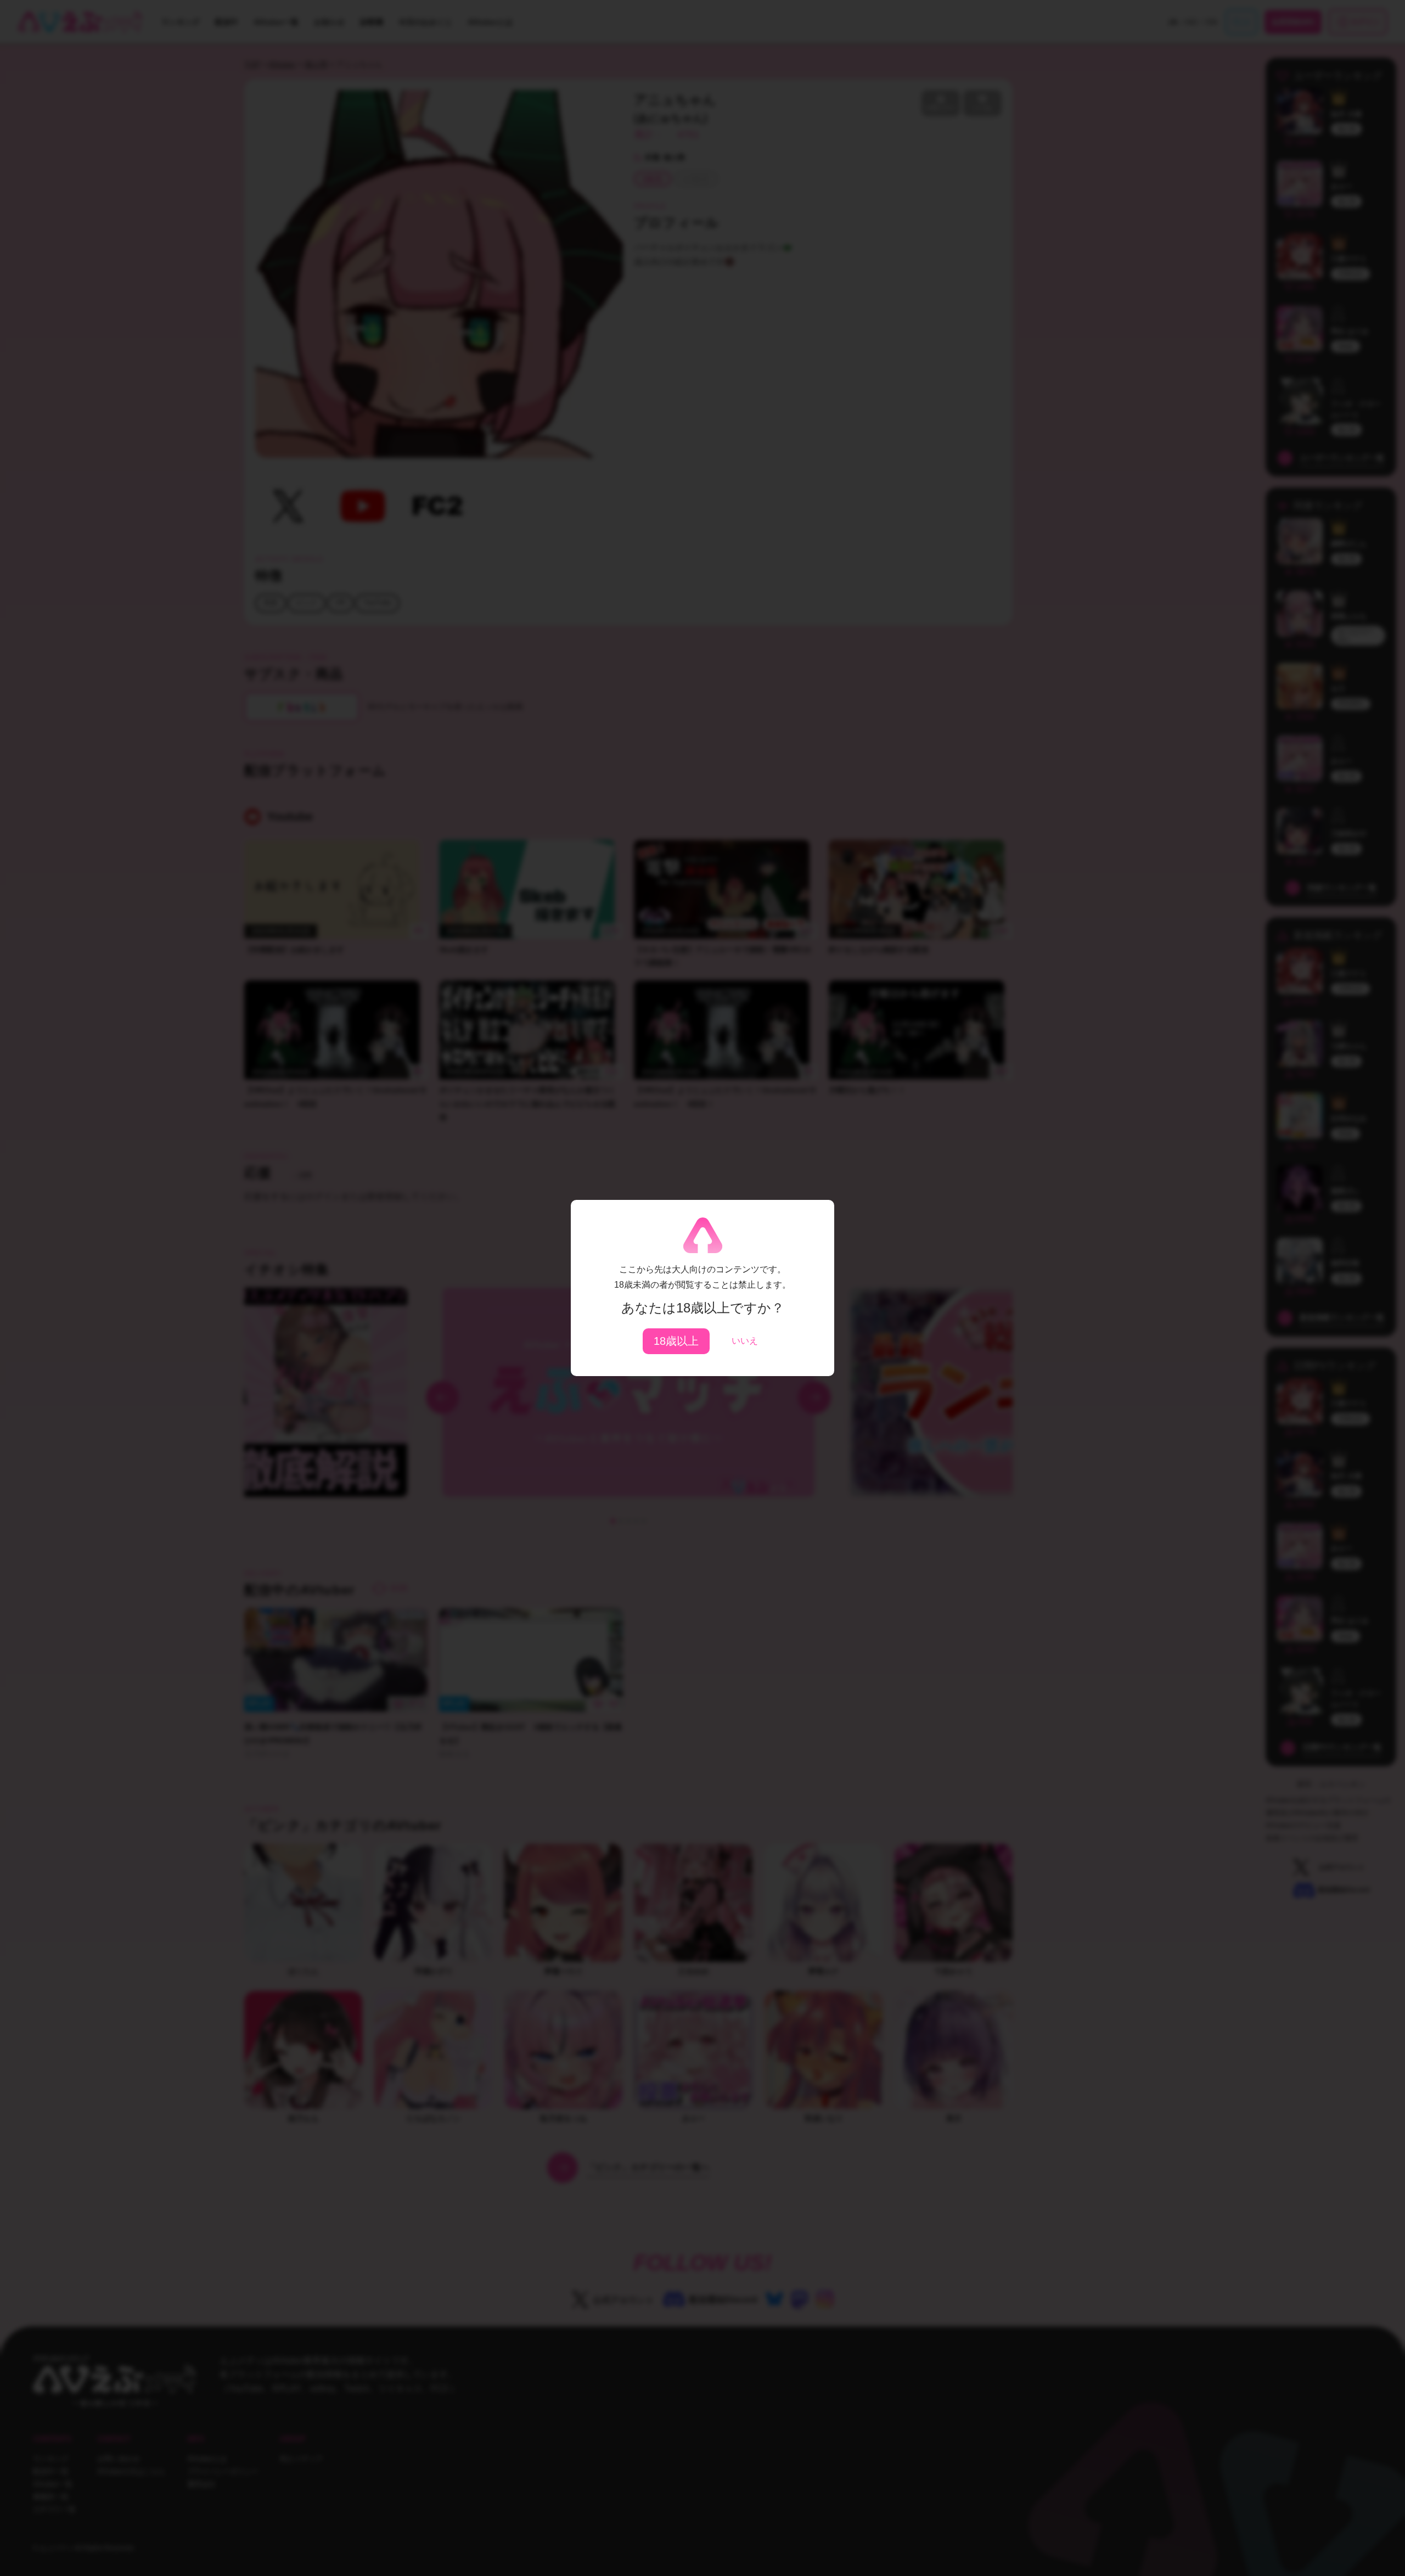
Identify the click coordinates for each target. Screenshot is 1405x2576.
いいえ (745, 1341)
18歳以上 (676, 1341)
